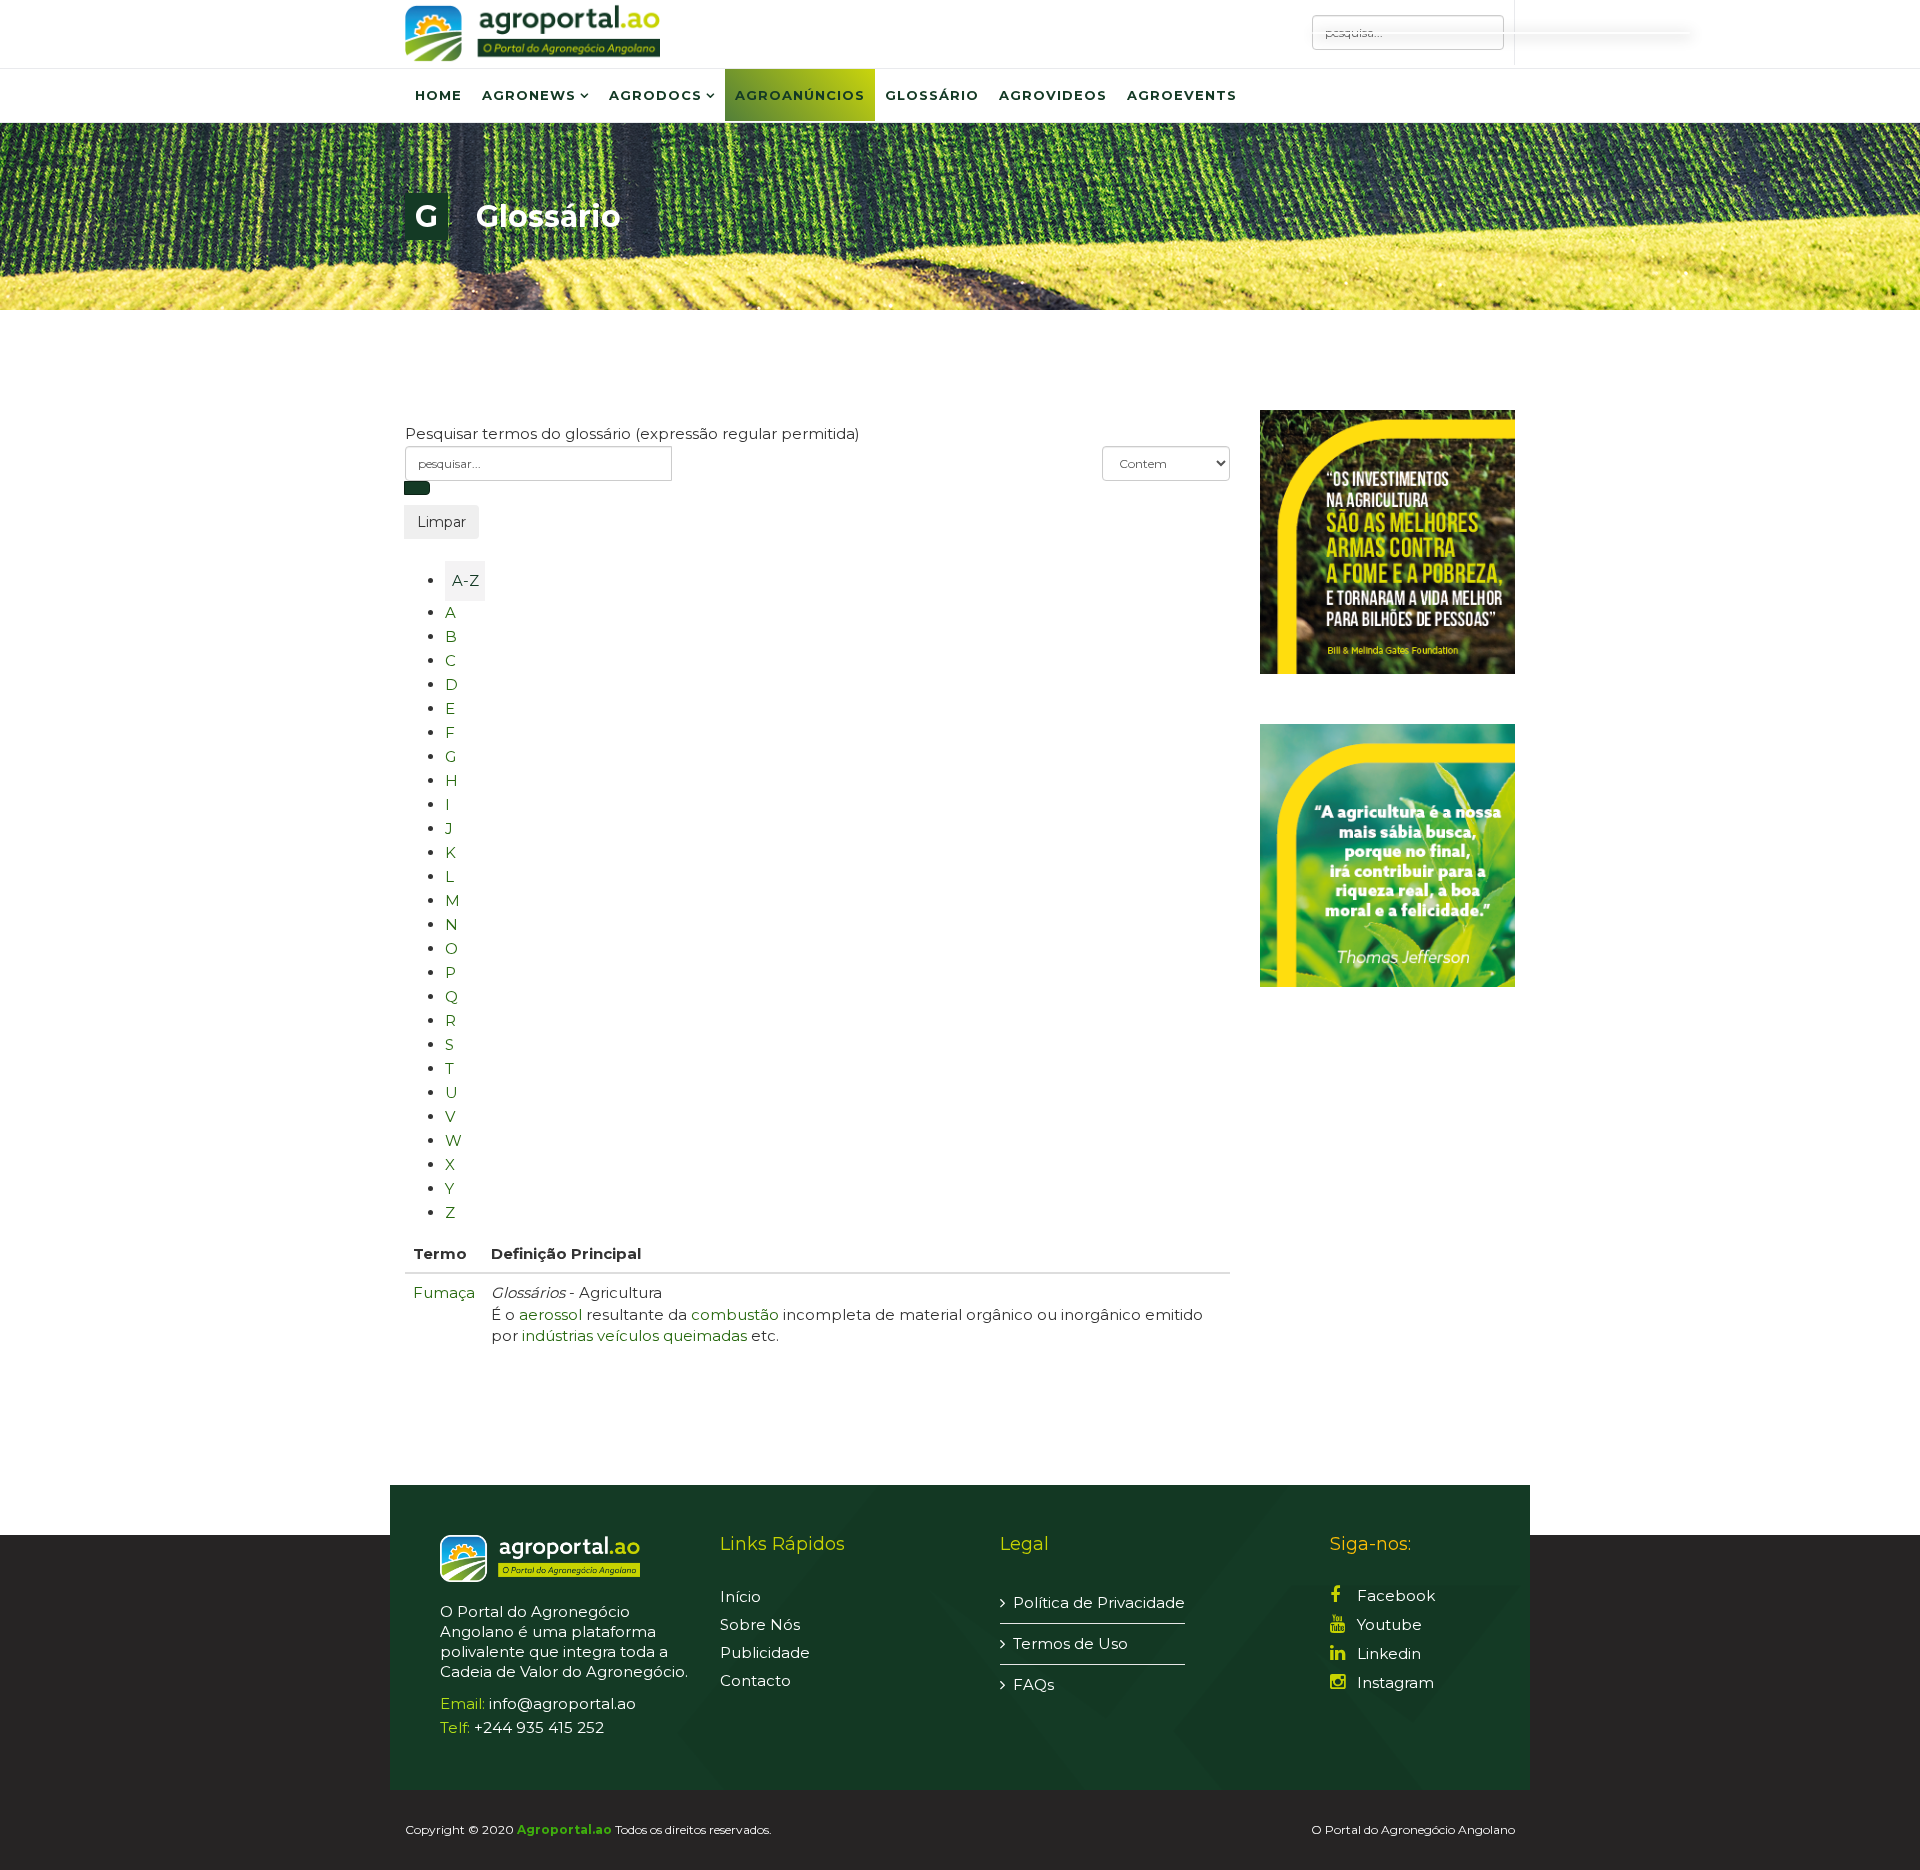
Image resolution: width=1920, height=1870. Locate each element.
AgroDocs (655, 95)
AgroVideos (1053, 95)
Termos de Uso (1070, 1643)
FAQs (1033, 1684)
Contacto (755, 1680)
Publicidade (765, 1652)
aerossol (550, 1314)
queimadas (705, 1335)
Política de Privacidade (1099, 1602)
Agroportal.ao (564, 1829)
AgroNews (529, 95)
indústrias (557, 1335)
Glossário (932, 95)
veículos (628, 1335)
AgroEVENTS (1182, 95)
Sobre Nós (760, 1624)
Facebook (1394, 1595)
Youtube (1387, 1624)
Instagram (1393, 1682)
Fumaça (444, 1292)
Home (438, 95)
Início (740, 1596)
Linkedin (1387, 1653)
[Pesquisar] (417, 488)
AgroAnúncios (800, 95)
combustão (735, 1314)
